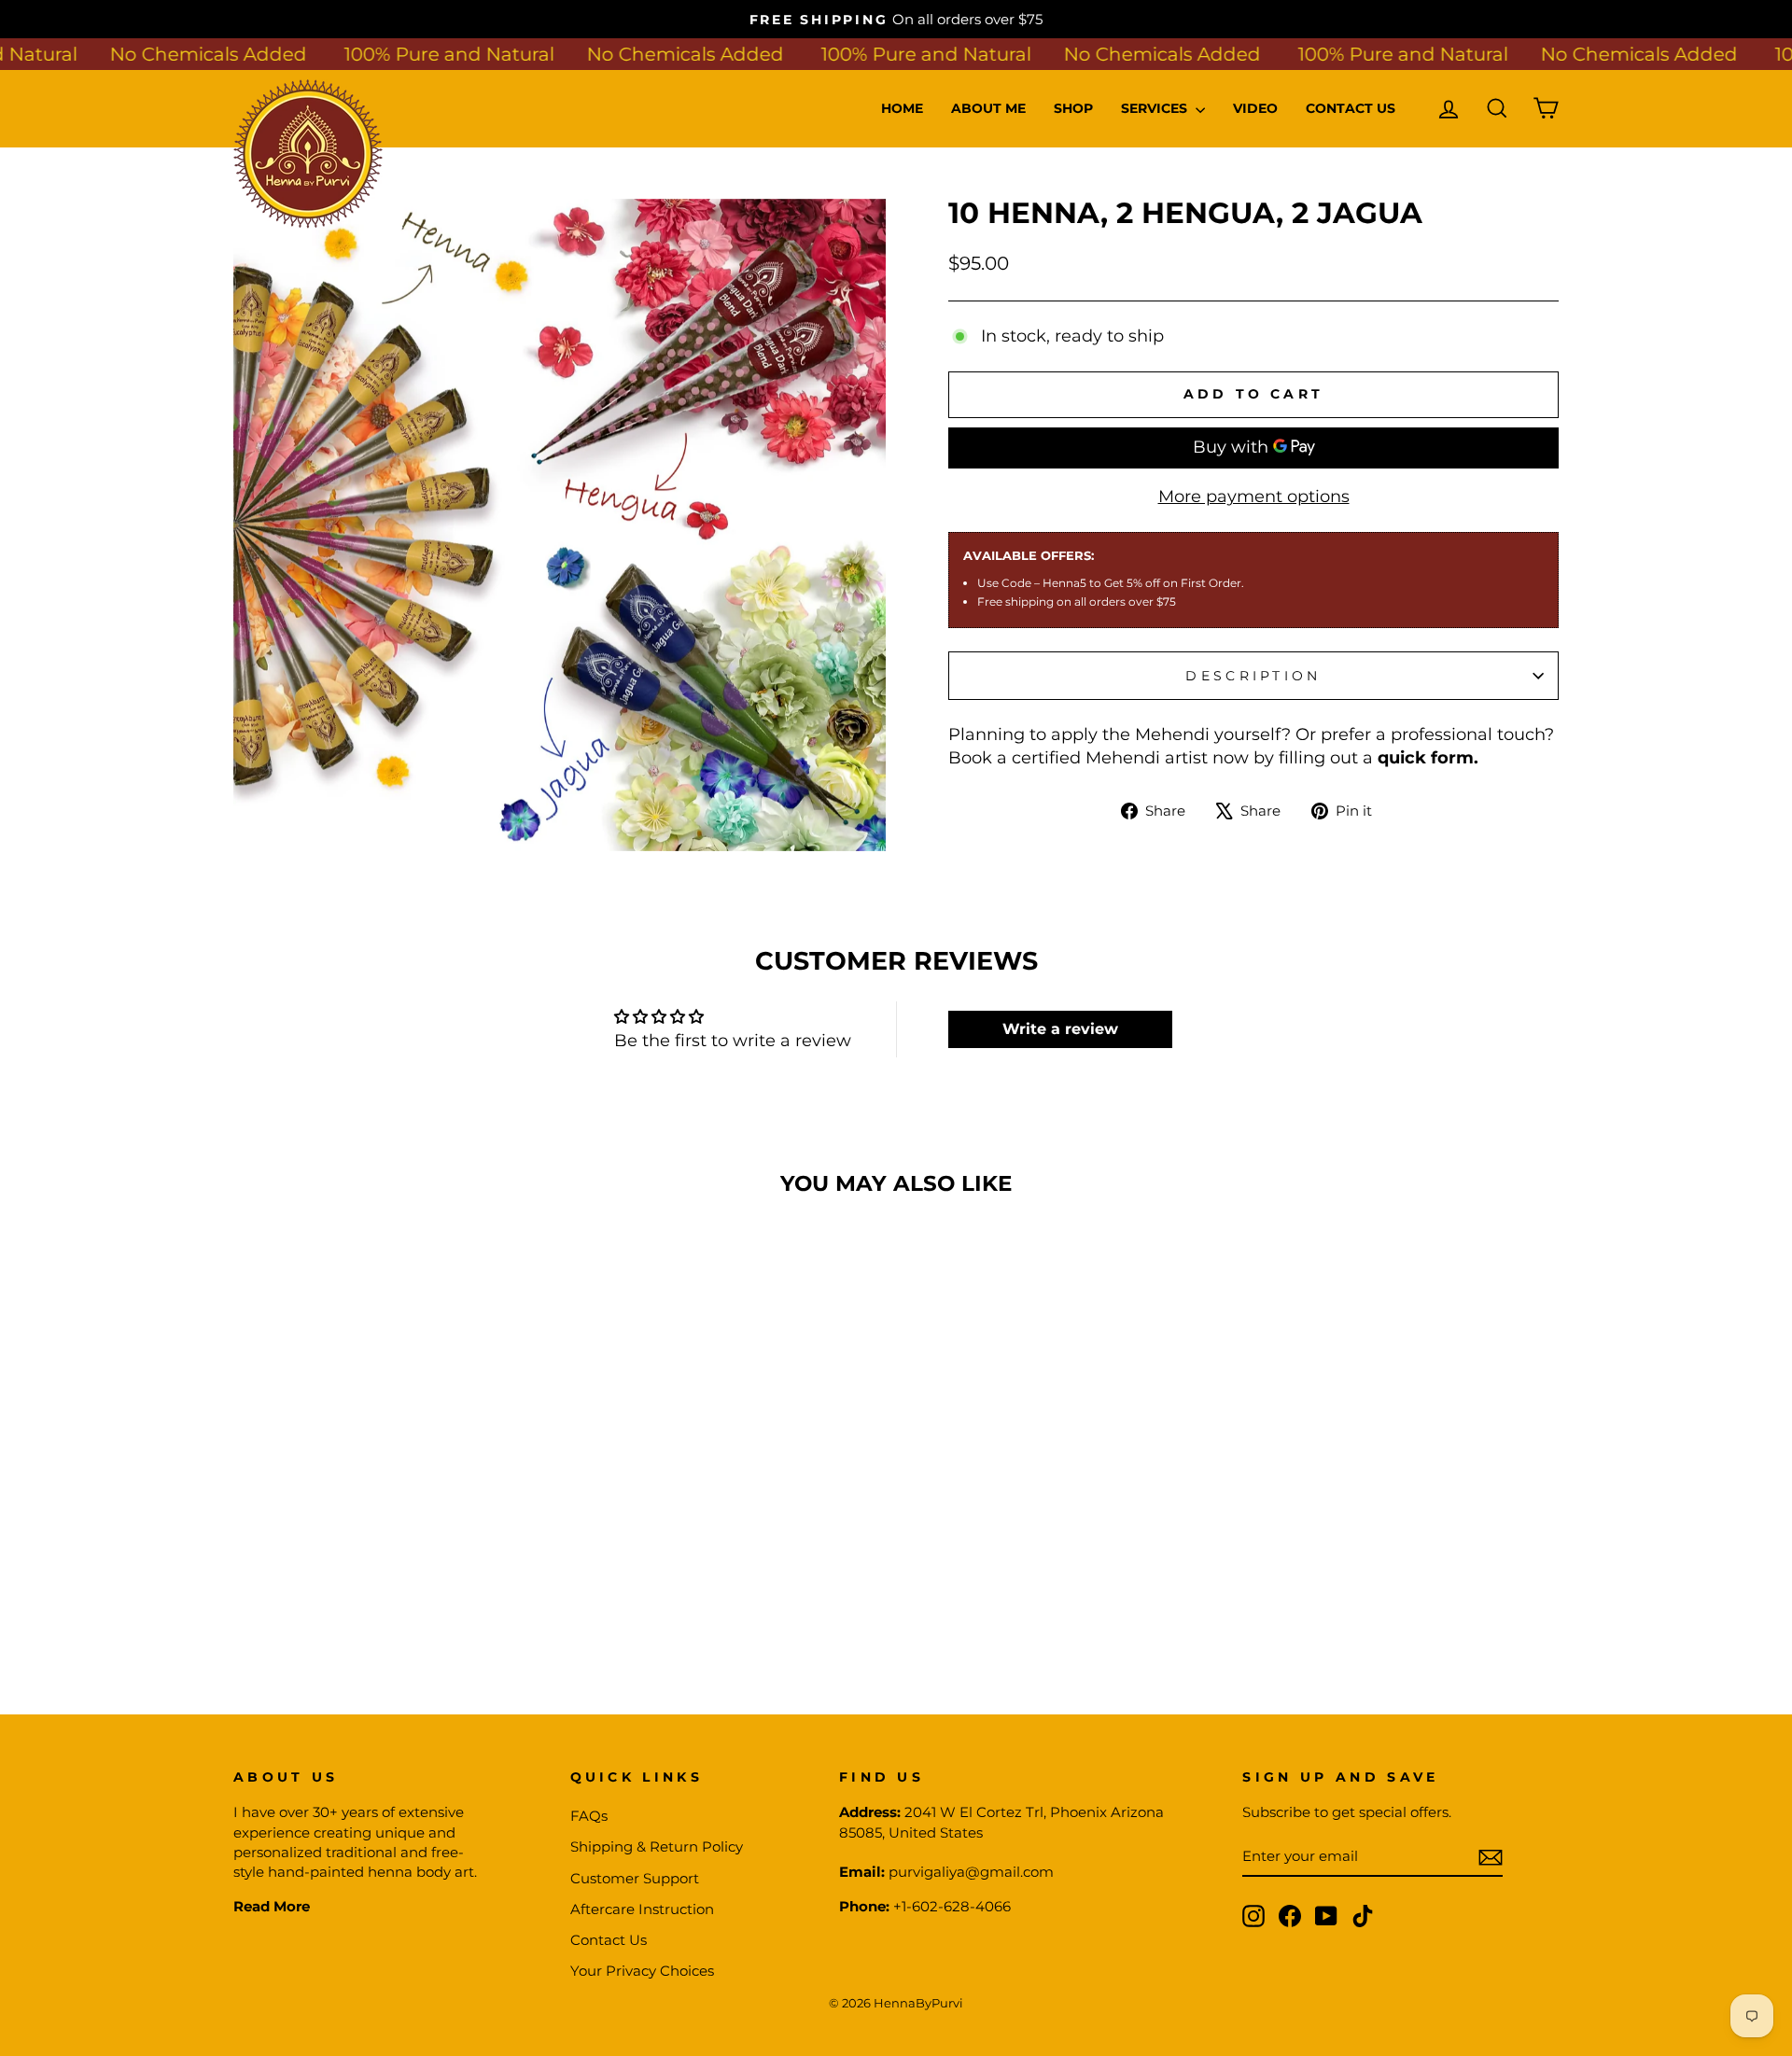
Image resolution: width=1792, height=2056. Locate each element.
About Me (988, 108)
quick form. (1428, 758)
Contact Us (1351, 108)
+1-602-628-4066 (952, 1906)
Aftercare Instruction (642, 1909)
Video (1255, 108)
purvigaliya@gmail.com (971, 1872)
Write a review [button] (1060, 1029)
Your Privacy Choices (642, 1971)
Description (1253, 676)
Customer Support (635, 1878)
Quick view (391, 1534)
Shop (1073, 108)
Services (1156, 108)
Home (902, 108)
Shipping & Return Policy (657, 1846)
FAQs (589, 1816)
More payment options (1254, 497)
